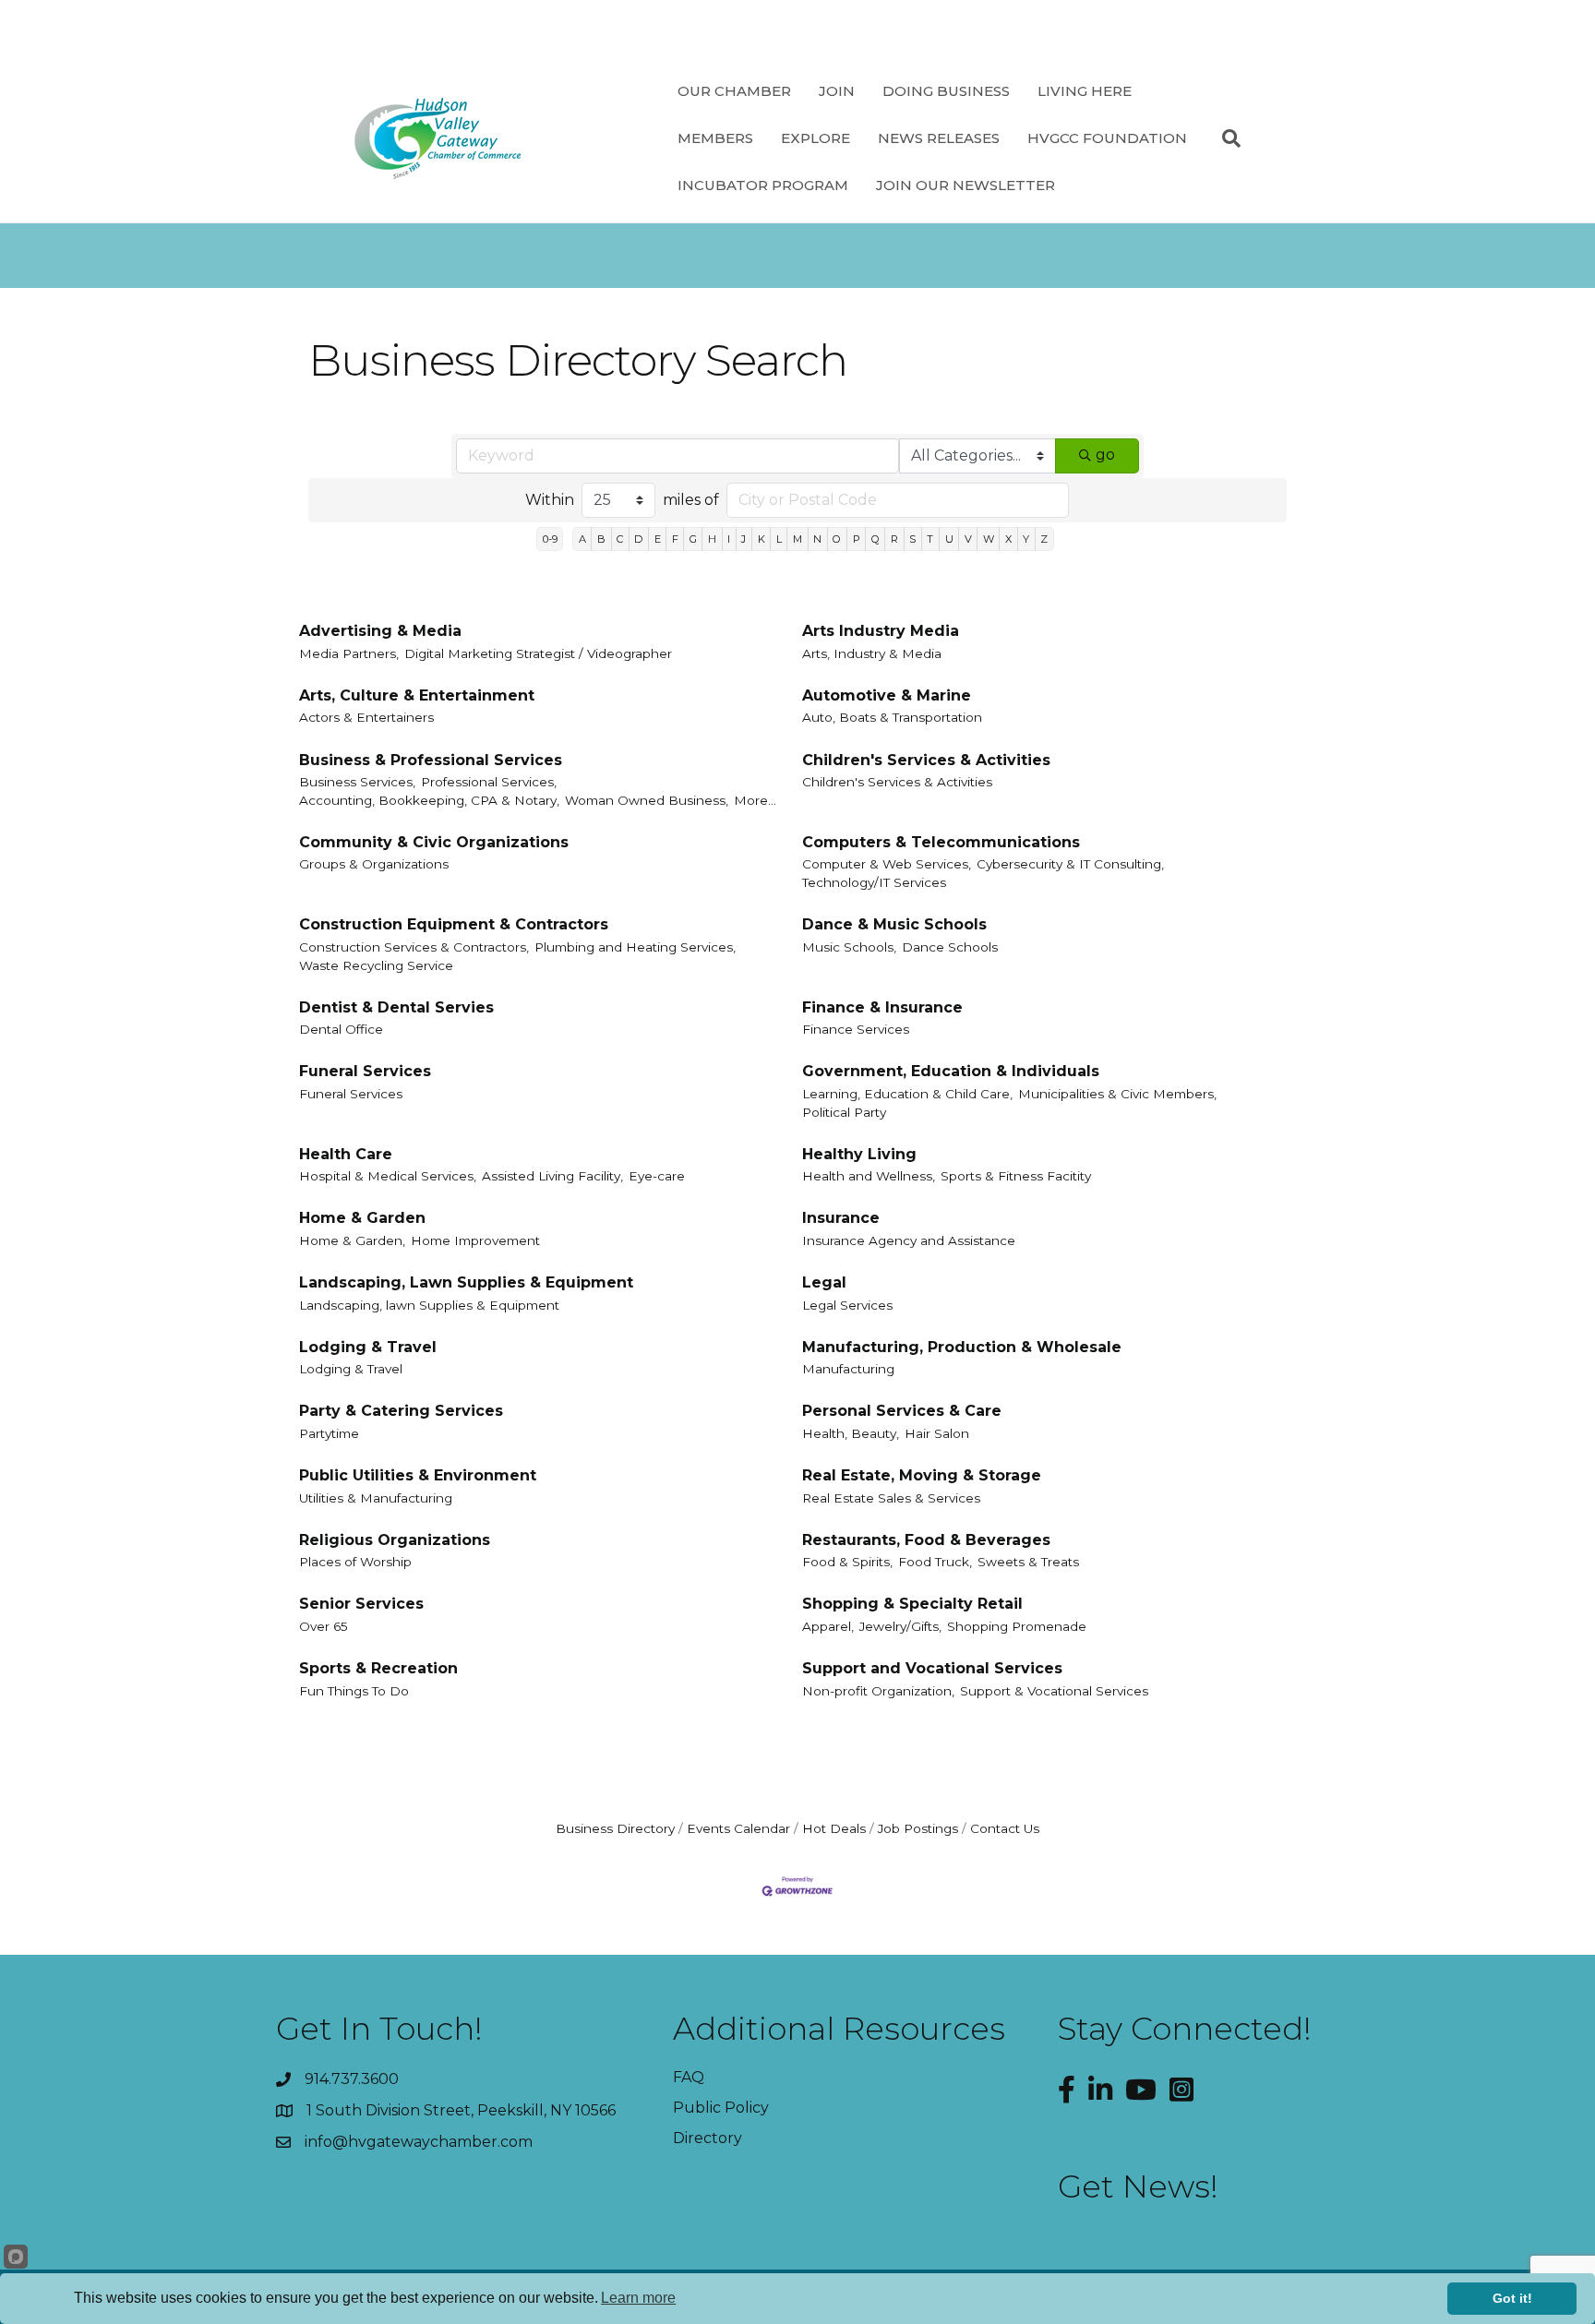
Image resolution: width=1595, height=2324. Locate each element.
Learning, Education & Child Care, (907, 1094)
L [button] (779, 539)
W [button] (989, 539)
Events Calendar (738, 1828)
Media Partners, (349, 653)
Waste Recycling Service (376, 965)
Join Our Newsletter (965, 185)
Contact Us (1005, 1828)
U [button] (949, 539)
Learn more (638, 2298)
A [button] (582, 539)
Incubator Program (763, 185)
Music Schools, (849, 947)
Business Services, (357, 782)
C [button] (620, 539)
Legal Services (847, 1305)
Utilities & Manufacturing (376, 1498)
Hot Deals (834, 1828)
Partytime (329, 1433)
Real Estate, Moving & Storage (922, 1475)
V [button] (968, 539)
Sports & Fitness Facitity (1016, 1176)
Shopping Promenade (1017, 1626)
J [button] (744, 539)
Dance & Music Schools (894, 924)
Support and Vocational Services (932, 1668)
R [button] (894, 539)
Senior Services (361, 1604)
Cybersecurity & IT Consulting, (1070, 864)
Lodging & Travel (368, 1347)
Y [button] (1026, 539)
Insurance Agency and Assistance (909, 1240)
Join (837, 91)
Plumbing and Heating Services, (635, 947)
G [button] (693, 539)
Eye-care (657, 1176)
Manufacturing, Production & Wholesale (962, 1347)
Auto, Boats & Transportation (892, 717)
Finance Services (856, 1029)
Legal (824, 1282)
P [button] (857, 539)
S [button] (912, 539)
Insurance (841, 1218)
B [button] (601, 539)
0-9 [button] (550, 539)
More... (755, 800)
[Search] (1224, 138)
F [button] (675, 539)
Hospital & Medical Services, (388, 1176)
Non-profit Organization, (878, 1691)
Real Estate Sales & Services (891, 1498)
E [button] (658, 539)
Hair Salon (937, 1433)
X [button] (1008, 539)
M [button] (797, 539)
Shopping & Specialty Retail (912, 1604)
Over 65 (324, 1626)
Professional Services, (489, 782)
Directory (708, 2138)
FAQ (689, 2077)
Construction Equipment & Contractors (454, 924)
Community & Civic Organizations (434, 842)
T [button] (930, 539)
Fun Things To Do (354, 1691)
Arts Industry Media (881, 631)
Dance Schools (950, 947)
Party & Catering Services (401, 1411)
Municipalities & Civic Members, (1117, 1094)
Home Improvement (475, 1240)
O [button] (837, 539)
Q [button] (875, 539)
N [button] (817, 539)
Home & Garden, (352, 1240)
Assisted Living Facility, (552, 1176)
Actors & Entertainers (366, 717)
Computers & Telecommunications (941, 842)
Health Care (346, 1154)
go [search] (1105, 455)
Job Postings (918, 1828)
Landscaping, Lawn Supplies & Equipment (466, 1282)
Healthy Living (859, 1154)
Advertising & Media (380, 631)
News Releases (939, 138)
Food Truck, (935, 1562)
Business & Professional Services (431, 760)
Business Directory (615, 1828)
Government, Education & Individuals (951, 1071)
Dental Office (341, 1029)
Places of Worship (355, 1562)
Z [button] (1044, 539)
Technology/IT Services (874, 882)
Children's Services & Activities (926, 760)
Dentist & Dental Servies (396, 1007)
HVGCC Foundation (1107, 138)
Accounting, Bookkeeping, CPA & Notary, (429, 800)
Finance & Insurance (882, 1007)
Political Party (844, 1112)
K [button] (762, 539)
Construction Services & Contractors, (414, 947)
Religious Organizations (395, 1540)
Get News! (1138, 2186)
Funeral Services (365, 1071)
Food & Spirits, (847, 1562)
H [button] (712, 539)
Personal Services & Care (902, 1411)
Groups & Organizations (374, 864)
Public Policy (721, 2108)
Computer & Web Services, (887, 864)
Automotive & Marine (887, 695)
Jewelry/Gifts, (900, 1626)
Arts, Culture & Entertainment (417, 695)
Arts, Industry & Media (872, 653)
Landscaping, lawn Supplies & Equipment (429, 1305)
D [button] (638, 539)
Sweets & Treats (1028, 1562)
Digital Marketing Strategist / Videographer (538, 653)
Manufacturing (848, 1369)
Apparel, (828, 1626)
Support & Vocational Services (1054, 1691)
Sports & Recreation (378, 1668)
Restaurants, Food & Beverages (926, 1540)
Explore (815, 138)
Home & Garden (362, 1218)
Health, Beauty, (851, 1433)
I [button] (729, 539)
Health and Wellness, (869, 1176)
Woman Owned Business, (647, 800)
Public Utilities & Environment (418, 1475)
